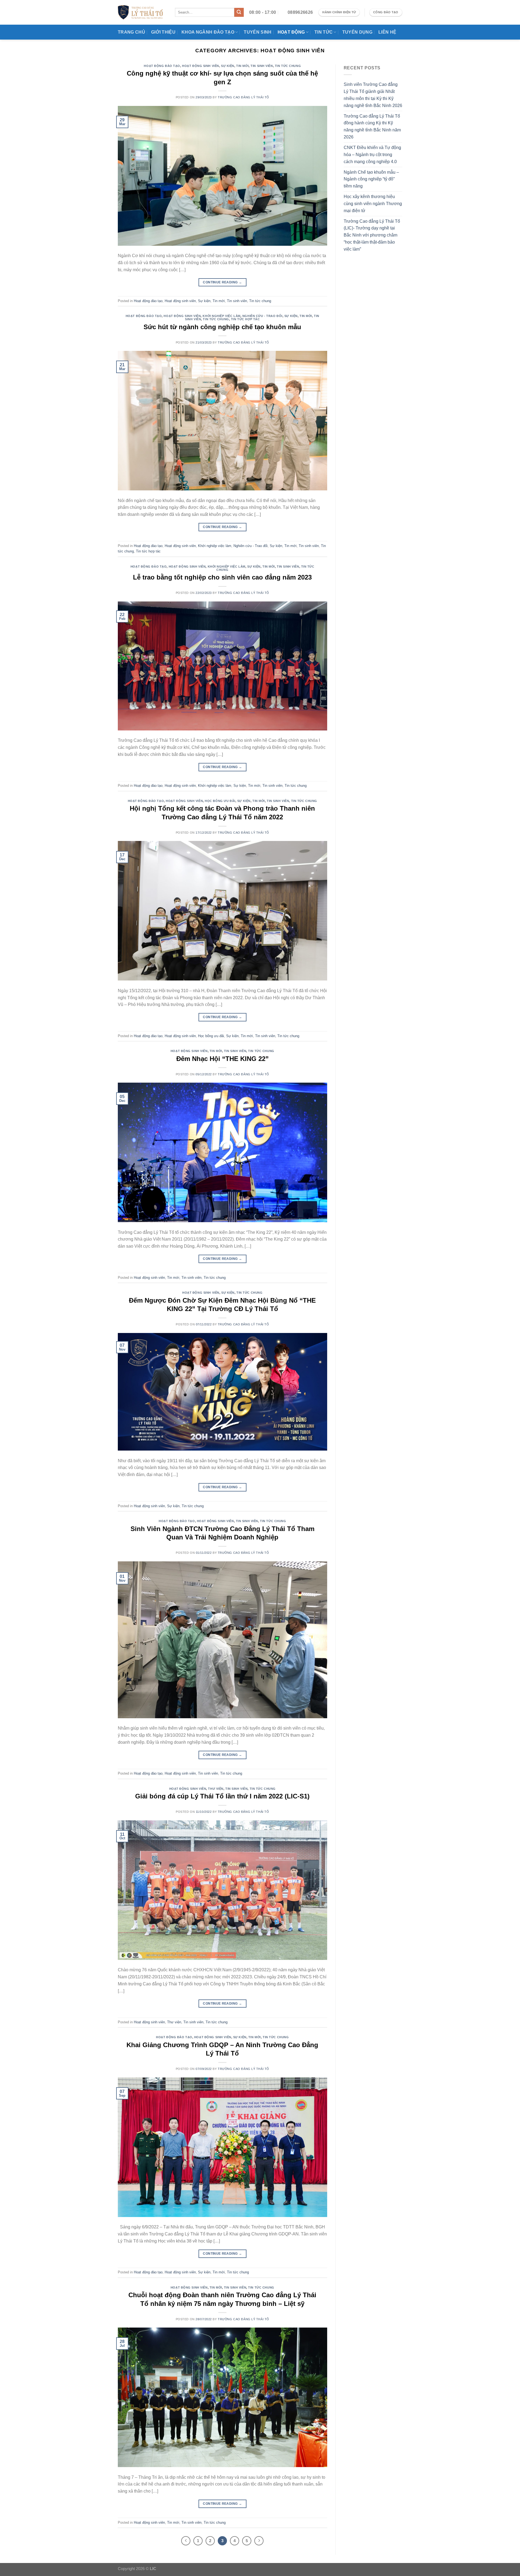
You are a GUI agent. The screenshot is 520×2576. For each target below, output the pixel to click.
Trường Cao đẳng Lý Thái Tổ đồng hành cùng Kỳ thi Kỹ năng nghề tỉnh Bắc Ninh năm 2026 (372, 127)
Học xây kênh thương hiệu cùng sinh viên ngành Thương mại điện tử (373, 203)
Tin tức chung (288, 66)
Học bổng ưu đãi (220, 801)
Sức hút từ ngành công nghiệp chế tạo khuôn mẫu (222, 327)
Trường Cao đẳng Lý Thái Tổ (243, 97)
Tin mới (242, 66)
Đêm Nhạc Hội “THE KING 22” (222, 1059)
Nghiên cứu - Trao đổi (262, 316)
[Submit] (239, 12)
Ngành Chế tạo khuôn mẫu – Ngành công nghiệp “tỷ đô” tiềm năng (371, 179)
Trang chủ (131, 32)
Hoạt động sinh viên (201, 66)
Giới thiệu (163, 32)
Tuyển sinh (258, 32)
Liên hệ (387, 32)
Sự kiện (228, 66)
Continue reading (222, 282)
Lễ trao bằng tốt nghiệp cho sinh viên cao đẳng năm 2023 (222, 577)
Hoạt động (291, 32)
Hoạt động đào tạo (162, 66)
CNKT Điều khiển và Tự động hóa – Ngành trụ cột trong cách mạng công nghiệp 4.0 (372, 154)
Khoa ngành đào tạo (208, 32)
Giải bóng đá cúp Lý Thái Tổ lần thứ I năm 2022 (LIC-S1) (222, 1796)
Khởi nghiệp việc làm (221, 316)
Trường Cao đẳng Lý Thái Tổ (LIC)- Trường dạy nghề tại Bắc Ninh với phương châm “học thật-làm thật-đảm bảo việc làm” (372, 235)
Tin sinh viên (262, 66)
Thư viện (216, 1789)
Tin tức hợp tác (245, 319)
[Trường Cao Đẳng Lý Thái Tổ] (140, 12)
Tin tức (324, 32)
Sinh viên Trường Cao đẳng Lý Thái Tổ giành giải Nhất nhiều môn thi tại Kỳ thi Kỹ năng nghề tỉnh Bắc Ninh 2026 (373, 95)
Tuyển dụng (357, 32)
